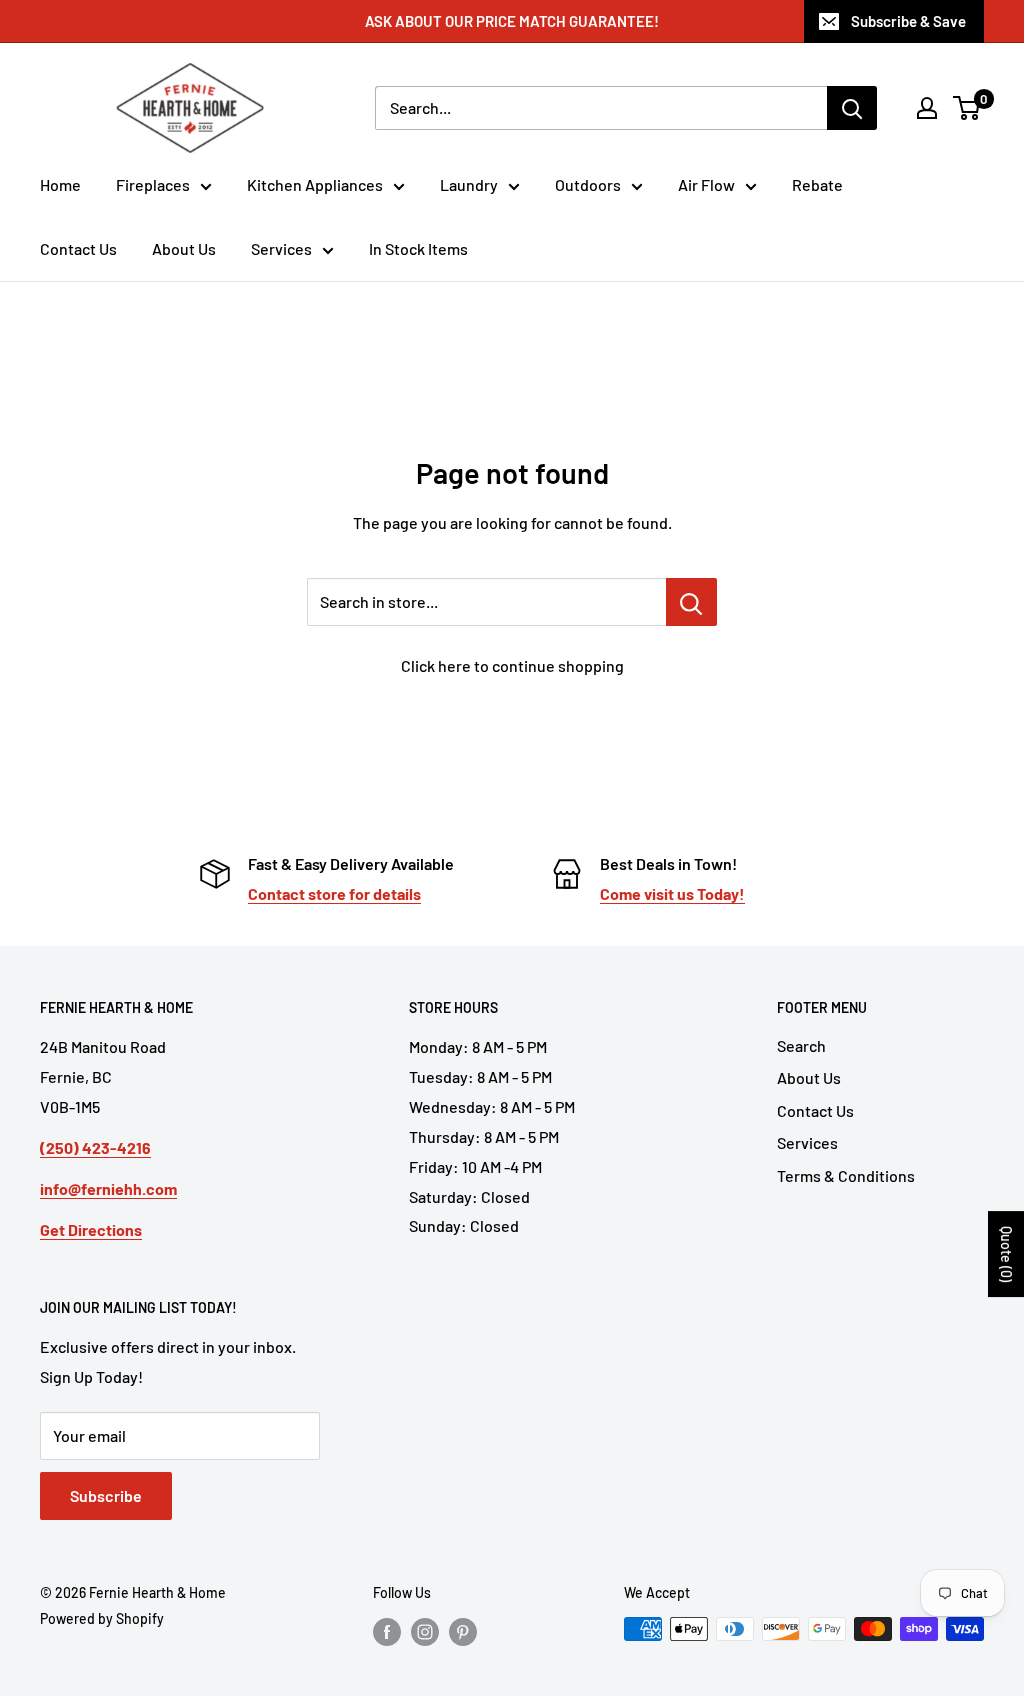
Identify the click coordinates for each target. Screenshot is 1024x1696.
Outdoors (588, 184)
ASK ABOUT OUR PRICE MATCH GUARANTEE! (512, 21)
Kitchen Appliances (315, 184)
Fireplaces (153, 184)
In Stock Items (418, 248)
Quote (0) (1006, 1254)
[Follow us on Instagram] (425, 1631)
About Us (184, 248)
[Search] (852, 108)
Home (60, 184)
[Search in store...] (691, 602)
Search (801, 1045)
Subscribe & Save (908, 21)
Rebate (817, 184)
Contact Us (78, 248)
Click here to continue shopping (512, 665)
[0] (967, 108)
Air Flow (706, 184)
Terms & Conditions (846, 1175)
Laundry (469, 184)
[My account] (927, 108)
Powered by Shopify (102, 1618)
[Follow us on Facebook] (387, 1631)
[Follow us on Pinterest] (463, 1631)
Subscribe (106, 1495)
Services (281, 248)
